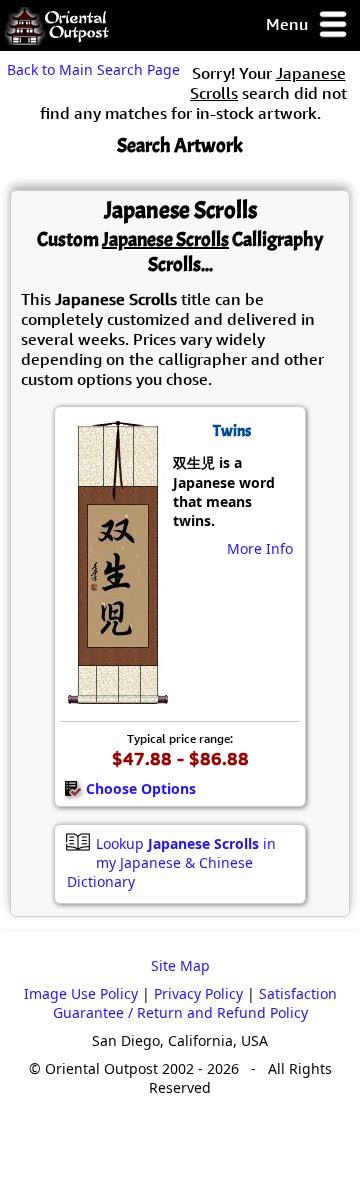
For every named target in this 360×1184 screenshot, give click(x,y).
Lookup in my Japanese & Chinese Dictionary (171, 862)
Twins (232, 431)
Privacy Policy (198, 993)
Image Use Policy (81, 993)
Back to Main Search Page (93, 69)
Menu (289, 24)
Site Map (180, 965)
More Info (260, 548)
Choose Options (141, 788)
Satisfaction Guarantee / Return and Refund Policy (195, 1003)
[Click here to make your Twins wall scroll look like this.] (116, 694)
